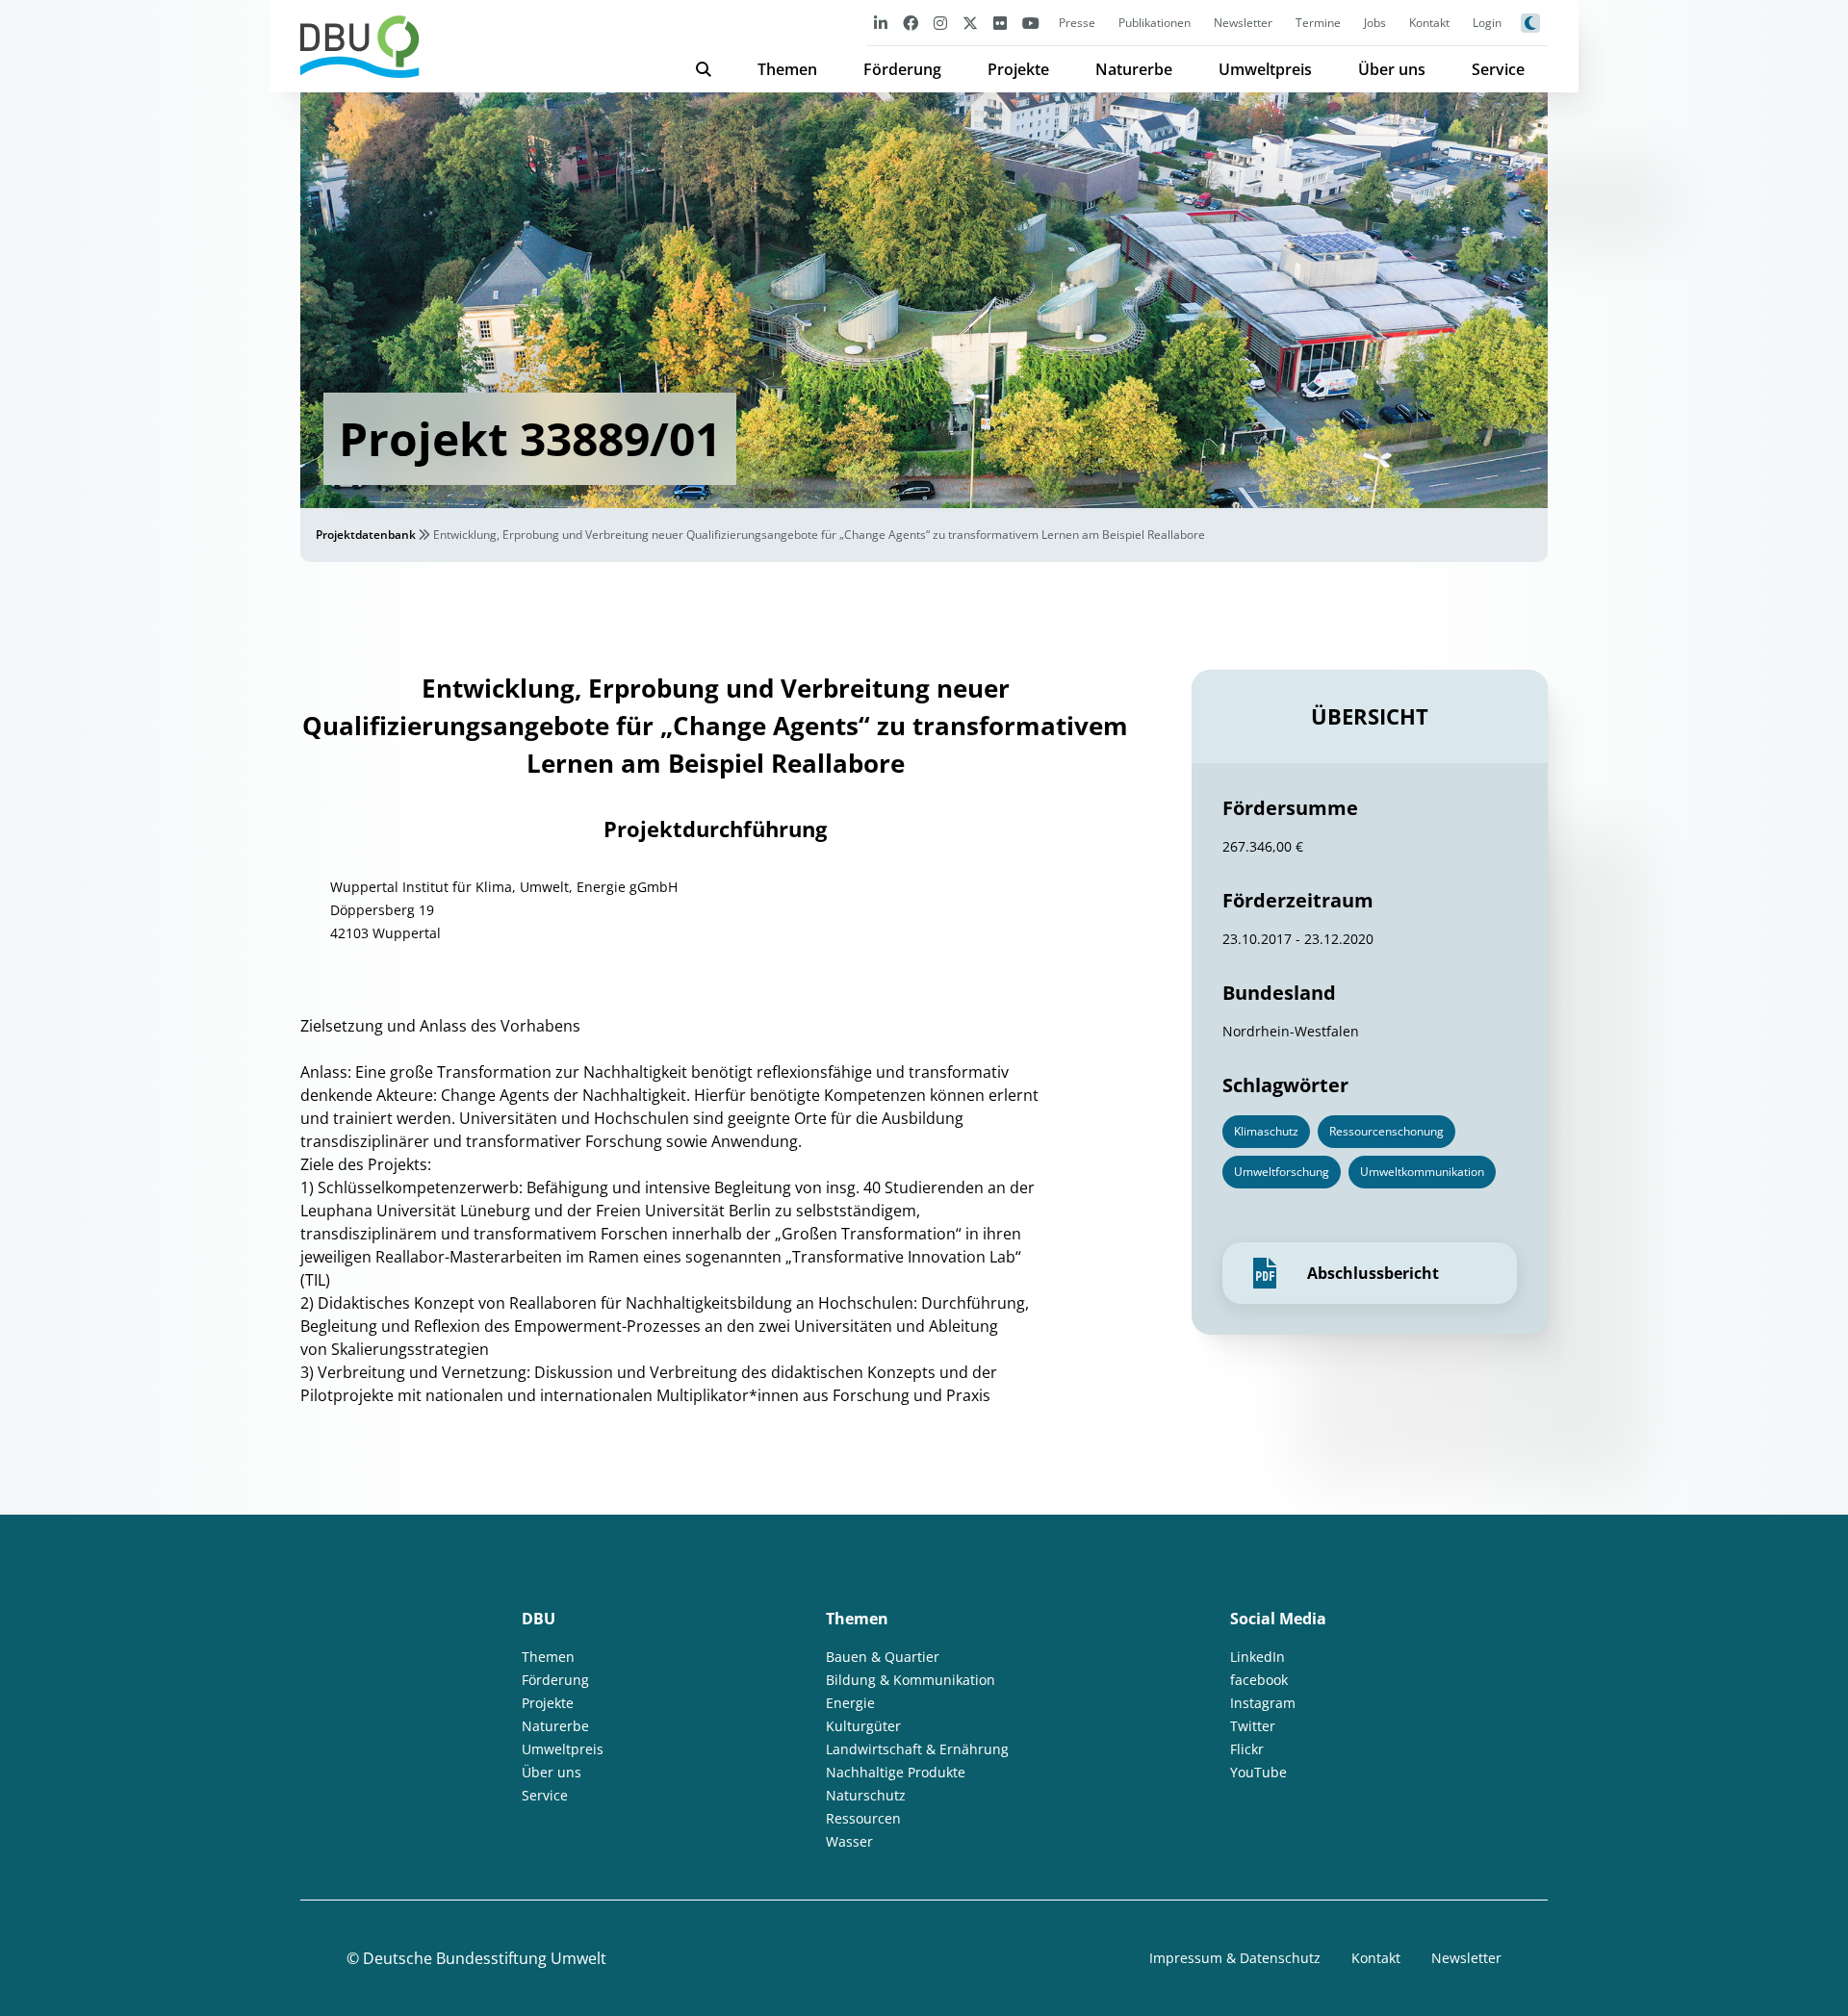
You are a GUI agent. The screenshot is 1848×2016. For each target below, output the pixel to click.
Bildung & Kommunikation (911, 1680)
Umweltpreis (1265, 69)
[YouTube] (1031, 23)
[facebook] (911, 23)
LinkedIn (1258, 1657)
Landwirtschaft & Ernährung (917, 1749)
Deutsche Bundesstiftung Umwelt (485, 1958)
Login (1487, 23)
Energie (850, 1703)
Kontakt (1429, 23)
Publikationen (1155, 23)
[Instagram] (940, 23)
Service (1498, 69)
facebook (1259, 1680)
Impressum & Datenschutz (1235, 1958)
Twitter (1253, 1726)
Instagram (1263, 1703)
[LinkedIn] (881, 23)
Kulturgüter (863, 1726)
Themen (787, 69)
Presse (1077, 23)
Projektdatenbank (366, 535)
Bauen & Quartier (883, 1657)
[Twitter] (970, 23)
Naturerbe (1134, 69)
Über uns (1392, 69)
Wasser (849, 1841)
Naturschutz (866, 1795)
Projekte (1018, 69)
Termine (1318, 23)
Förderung (902, 69)
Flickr (1247, 1749)
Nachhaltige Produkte (896, 1772)
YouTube (1258, 1772)
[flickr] (1000, 23)
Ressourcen (863, 1818)
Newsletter (1243, 23)
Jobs (1375, 23)
